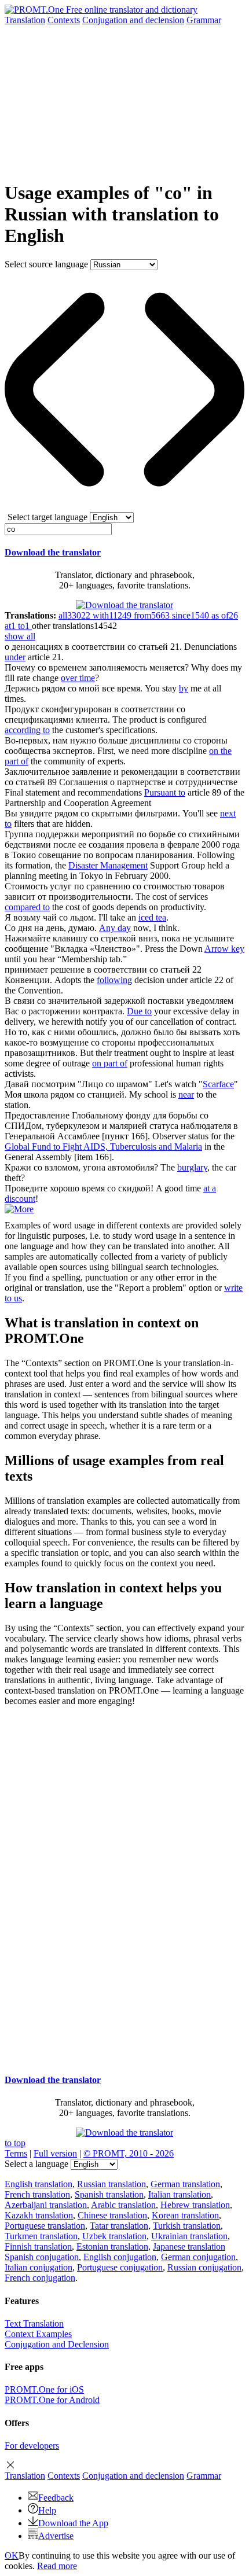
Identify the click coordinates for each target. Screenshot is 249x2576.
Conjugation (133, 20)
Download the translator (53, 552)
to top (15, 2143)
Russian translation (111, 2184)
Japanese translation (189, 2246)
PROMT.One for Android (52, 2400)
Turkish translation (187, 2226)
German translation (185, 2184)
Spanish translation (109, 2194)
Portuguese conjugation (120, 2267)
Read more (57, 2566)
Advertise (56, 2536)
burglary (192, 1167)
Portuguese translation (45, 2226)
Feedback (56, 2498)
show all (20, 636)
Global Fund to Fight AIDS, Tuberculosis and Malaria (103, 1147)
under (15, 657)
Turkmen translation (41, 2236)
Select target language (47, 517)
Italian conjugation (39, 2267)
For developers (32, 2446)
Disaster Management (108, 865)
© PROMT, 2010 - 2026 (129, 2153)
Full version (55, 2153)
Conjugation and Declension (57, 2344)
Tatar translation (119, 2226)
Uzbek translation (114, 2236)
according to (27, 730)
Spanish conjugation (42, 2257)
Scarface (218, 1084)
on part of (110, 1063)
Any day (115, 928)
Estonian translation (112, 2246)
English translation (39, 2184)
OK (12, 2555)
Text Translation (34, 2323)
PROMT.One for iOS (44, 2389)
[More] (19, 1209)
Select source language (46, 264)
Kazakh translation (39, 2215)
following (114, 980)
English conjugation (120, 2257)
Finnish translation (38, 2246)
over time (78, 678)
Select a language (36, 2164)
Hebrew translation (195, 2205)
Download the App (73, 2523)
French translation (37, 2194)
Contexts (64, 20)
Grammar (204, 20)
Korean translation (185, 2215)
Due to (139, 1011)
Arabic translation (123, 2205)
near (186, 1094)
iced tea (152, 917)
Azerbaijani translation (46, 2205)
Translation (25, 20)
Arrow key (224, 949)
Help (47, 2510)
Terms (16, 2153)
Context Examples (38, 2334)
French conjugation (40, 2278)
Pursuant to (165, 792)
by (184, 688)
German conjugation (198, 2257)
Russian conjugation (204, 2267)
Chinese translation (112, 2215)
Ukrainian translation (189, 2236)
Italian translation (180, 2194)
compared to (27, 907)
